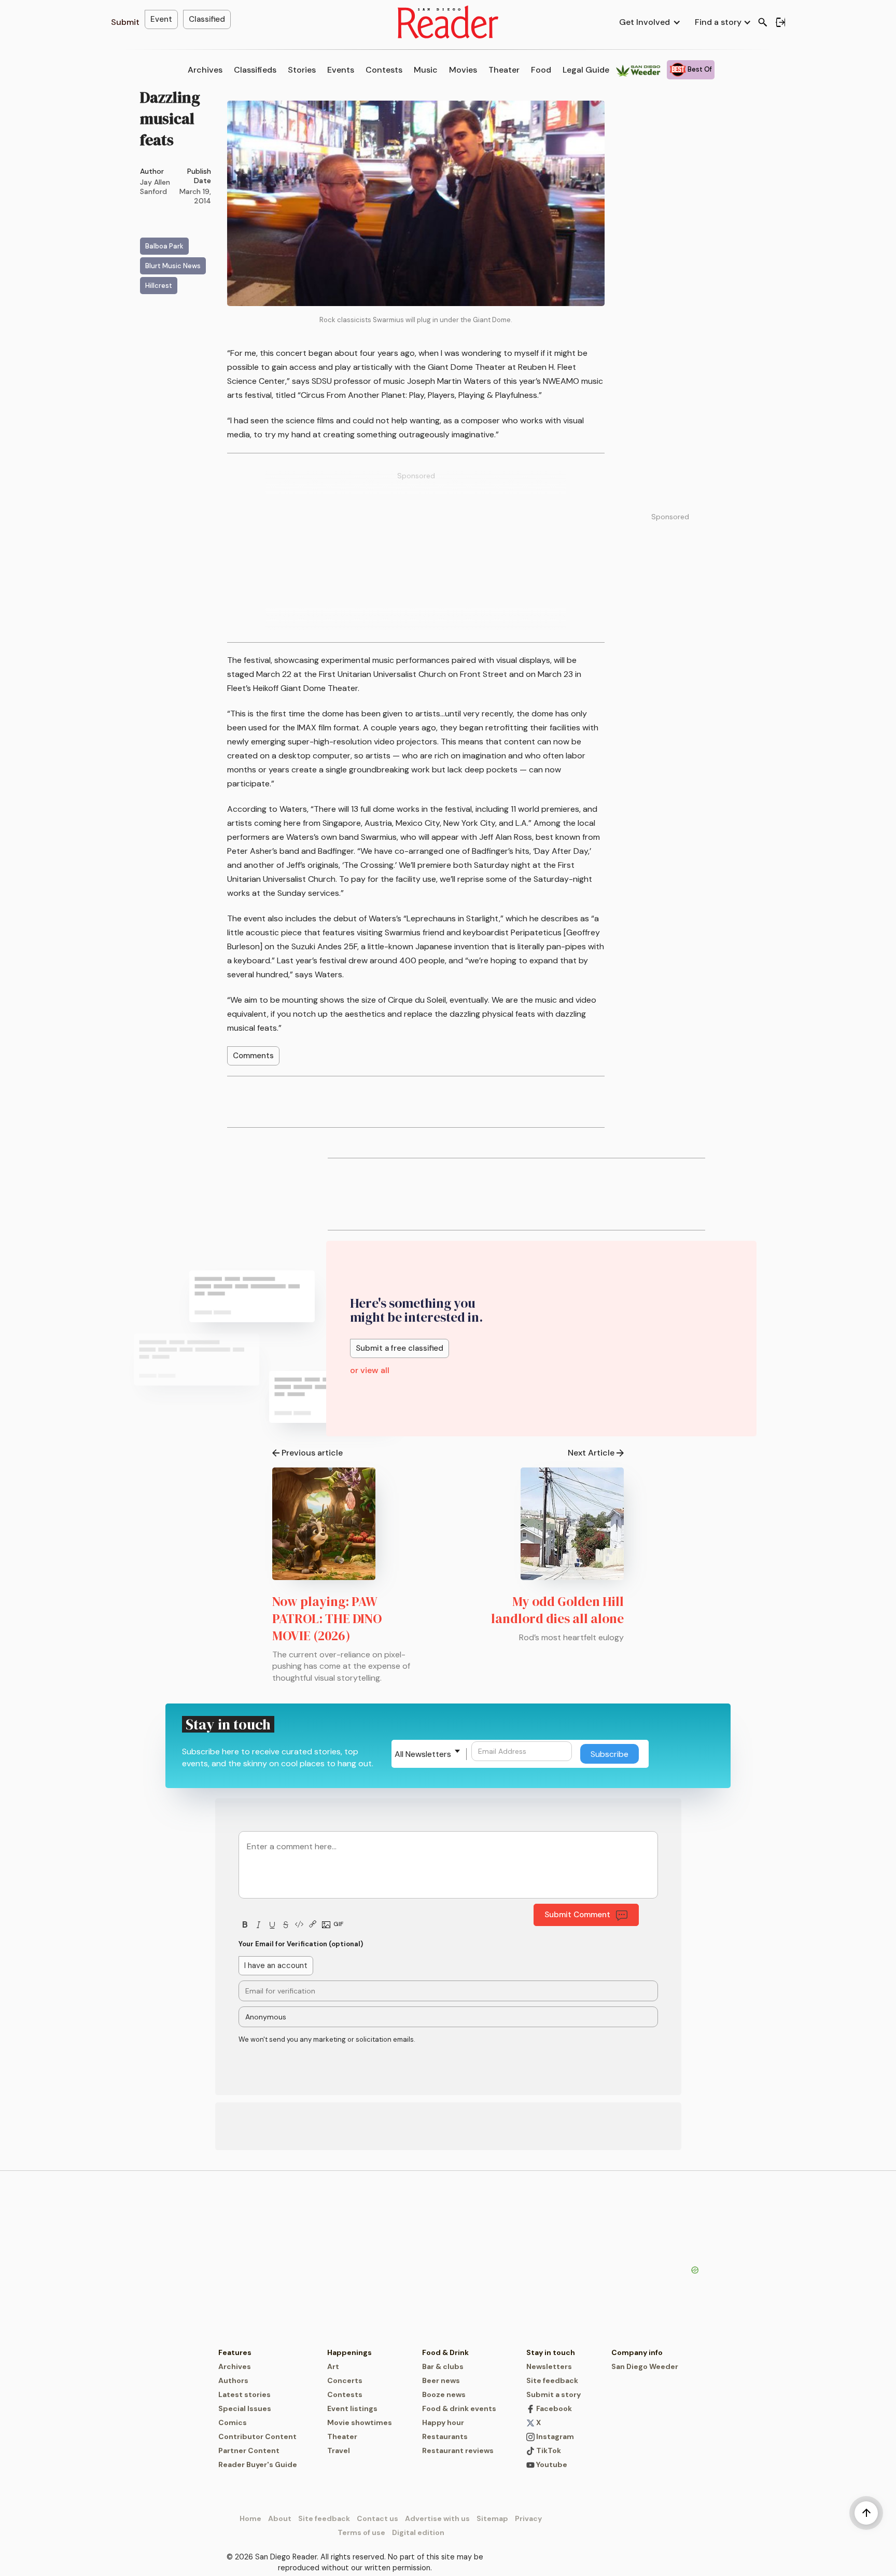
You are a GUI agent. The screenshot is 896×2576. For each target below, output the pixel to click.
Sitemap (492, 2518)
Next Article (591, 1453)
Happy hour (443, 2422)
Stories (302, 70)
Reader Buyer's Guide (258, 2464)
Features (235, 2352)
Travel (339, 2450)
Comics (233, 2422)
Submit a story (554, 2394)
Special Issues (245, 2408)
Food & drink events (459, 2408)
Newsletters (549, 2366)
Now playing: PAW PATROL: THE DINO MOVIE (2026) (327, 1618)
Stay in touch (551, 2352)
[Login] (780, 22)
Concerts (345, 2380)
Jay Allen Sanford (155, 187)
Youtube (551, 2464)
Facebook (553, 2408)
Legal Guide (586, 70)
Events (341, 70)
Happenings (349, 2352)
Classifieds (255, 70)
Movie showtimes (360, 2422)
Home (250, 2518)
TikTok (548, 2450)
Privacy (528, 2518)
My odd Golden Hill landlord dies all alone (557, 1610)
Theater (504, 70)
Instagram (554, 2436)
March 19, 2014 (195, 196)
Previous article (312, 1453)
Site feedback (552, 2380)
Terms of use (361, 2532)
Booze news (444, 2394)
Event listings (352, 2408)
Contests (384, 70)
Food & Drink (445, 2352)
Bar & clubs (443, 2366)
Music (426, 70)
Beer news (441, 2380)
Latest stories (244, 2394)
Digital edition (418, 2532)
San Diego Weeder (645, 2366)
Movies (463, 70)
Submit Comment (577, 1915)
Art (333, 2366)
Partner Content (249, 2450)
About (280, 2518)
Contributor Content (257, 2436)
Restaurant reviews (458, 2450)
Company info (637, 2352)
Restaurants (445, 2436)
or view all (370, 1370)
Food (541, 70)
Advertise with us (437, 2518)
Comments (253, 1056)
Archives (205, 70)
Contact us (377, 2518)
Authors (233, 2380)
